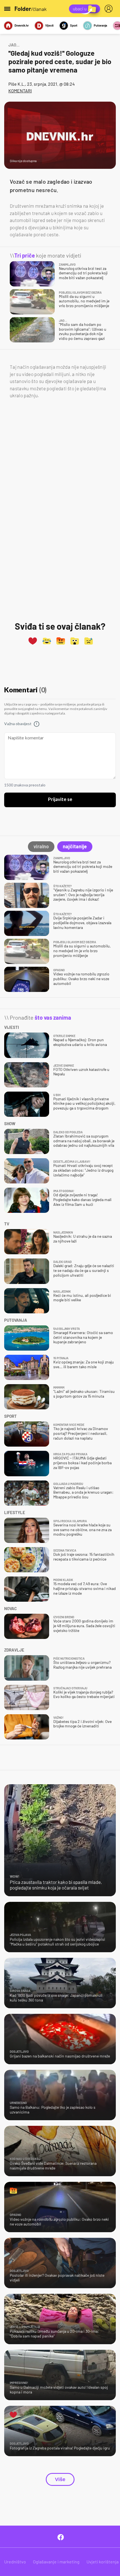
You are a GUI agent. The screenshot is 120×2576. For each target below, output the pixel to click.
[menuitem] (110, 9)
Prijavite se (60, 800)
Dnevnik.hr (22, 25)
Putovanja (100, 25)
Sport (74, 25)
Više (60, 2479)
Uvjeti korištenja (103, 2562)
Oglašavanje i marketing (56, 2562)
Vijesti (49, 25)
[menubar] (110, 9)
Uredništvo (15, 2562)
